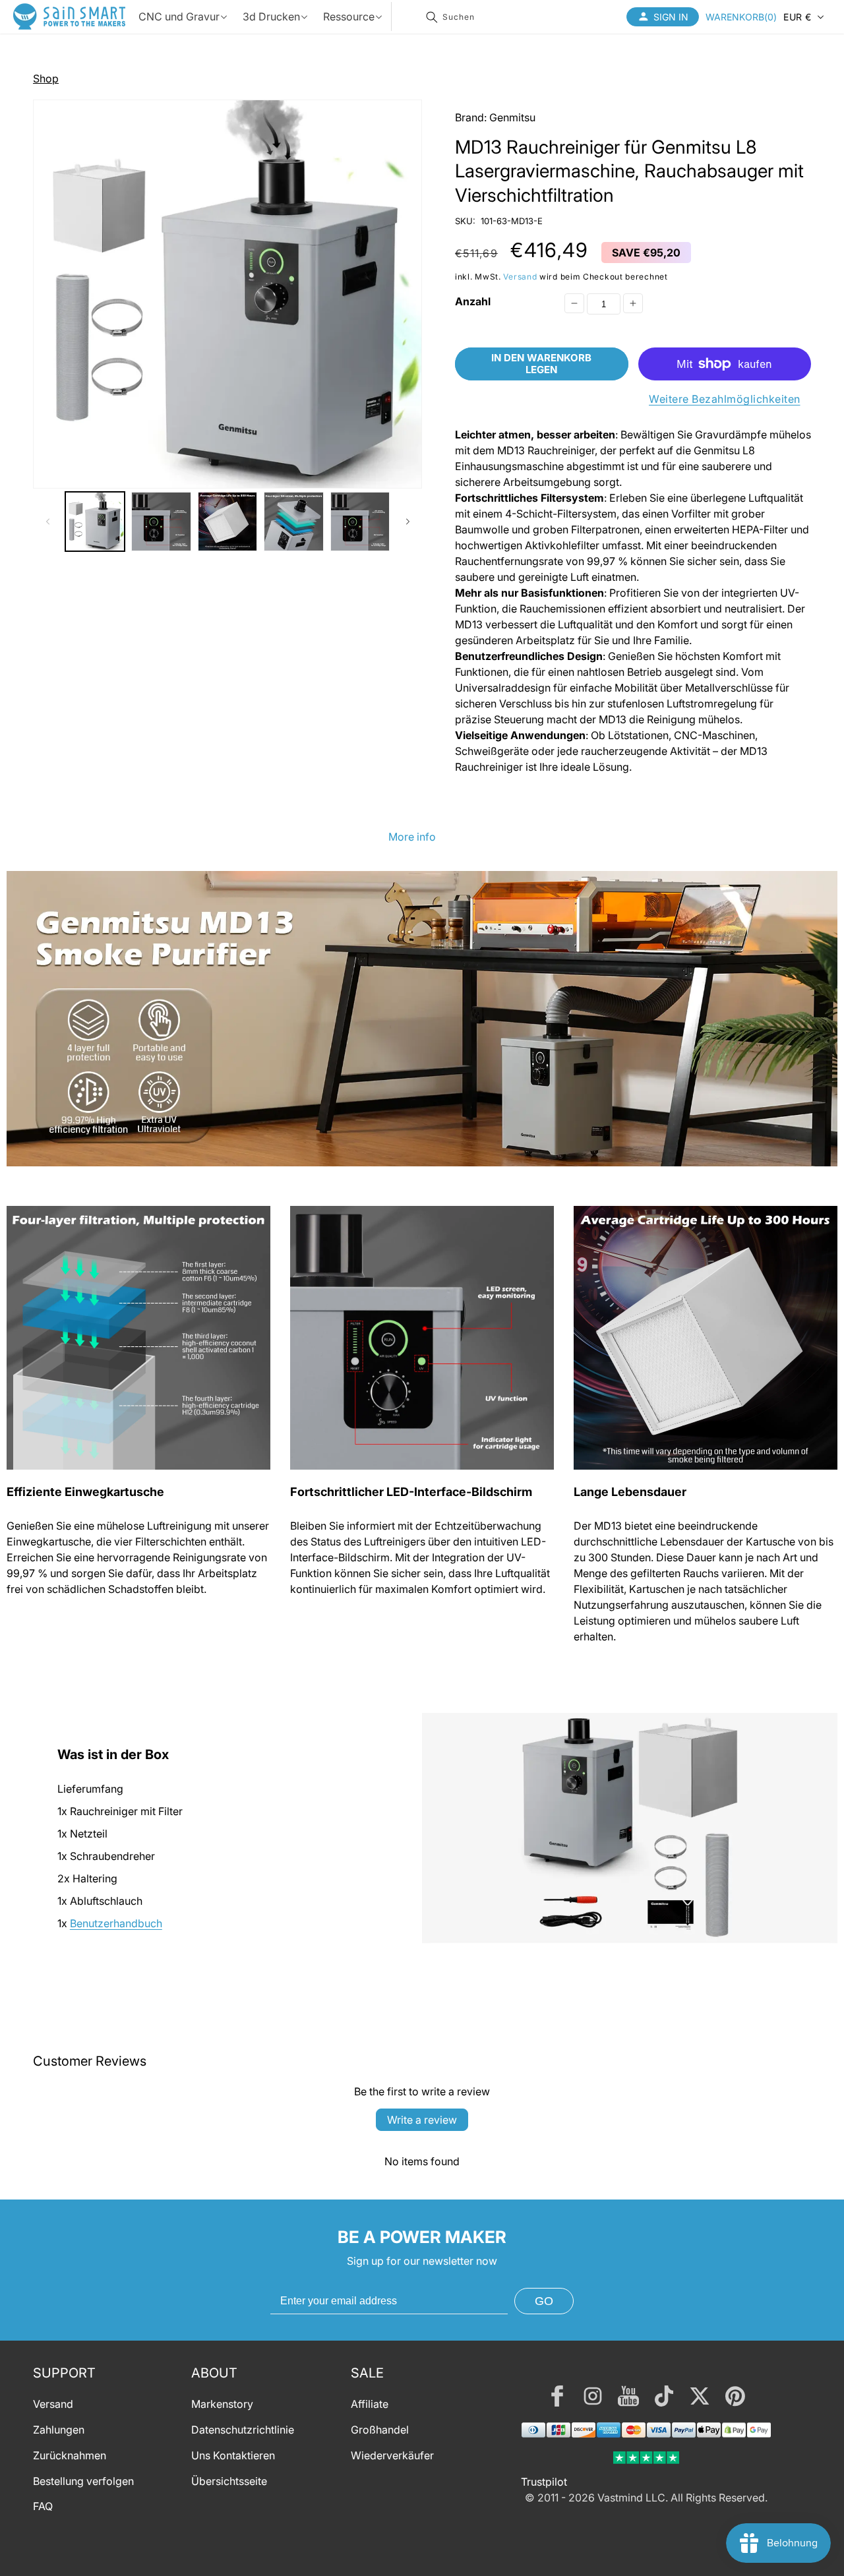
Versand (520, 277)
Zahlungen (59, 2430)
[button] (741, 16)
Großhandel (380, 2430)
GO (544, 2301)
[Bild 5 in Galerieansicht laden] (360, 522)
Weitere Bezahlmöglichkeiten (725, 399)
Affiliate (370, 2404)
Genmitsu (512, 117)
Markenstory (222, 2404)
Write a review (422, 2120)
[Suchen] (432, 17)
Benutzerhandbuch (116, 1923)
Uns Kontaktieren (233, 2455)
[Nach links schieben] (47, 522)
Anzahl (473, 301)
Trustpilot (544, 2482)
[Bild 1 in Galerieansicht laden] (95, 522)
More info (412, 837)
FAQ (43, 2506)
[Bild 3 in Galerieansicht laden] (227, 522)
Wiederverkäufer (392, 2455)
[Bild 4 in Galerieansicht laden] (293, 522)
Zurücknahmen (70, 2455)
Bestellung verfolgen (83, 2481)
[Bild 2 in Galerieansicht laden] (161, 522)
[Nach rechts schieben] (407, 522)
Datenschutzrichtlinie (243, 2430)
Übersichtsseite (229, 2481)
